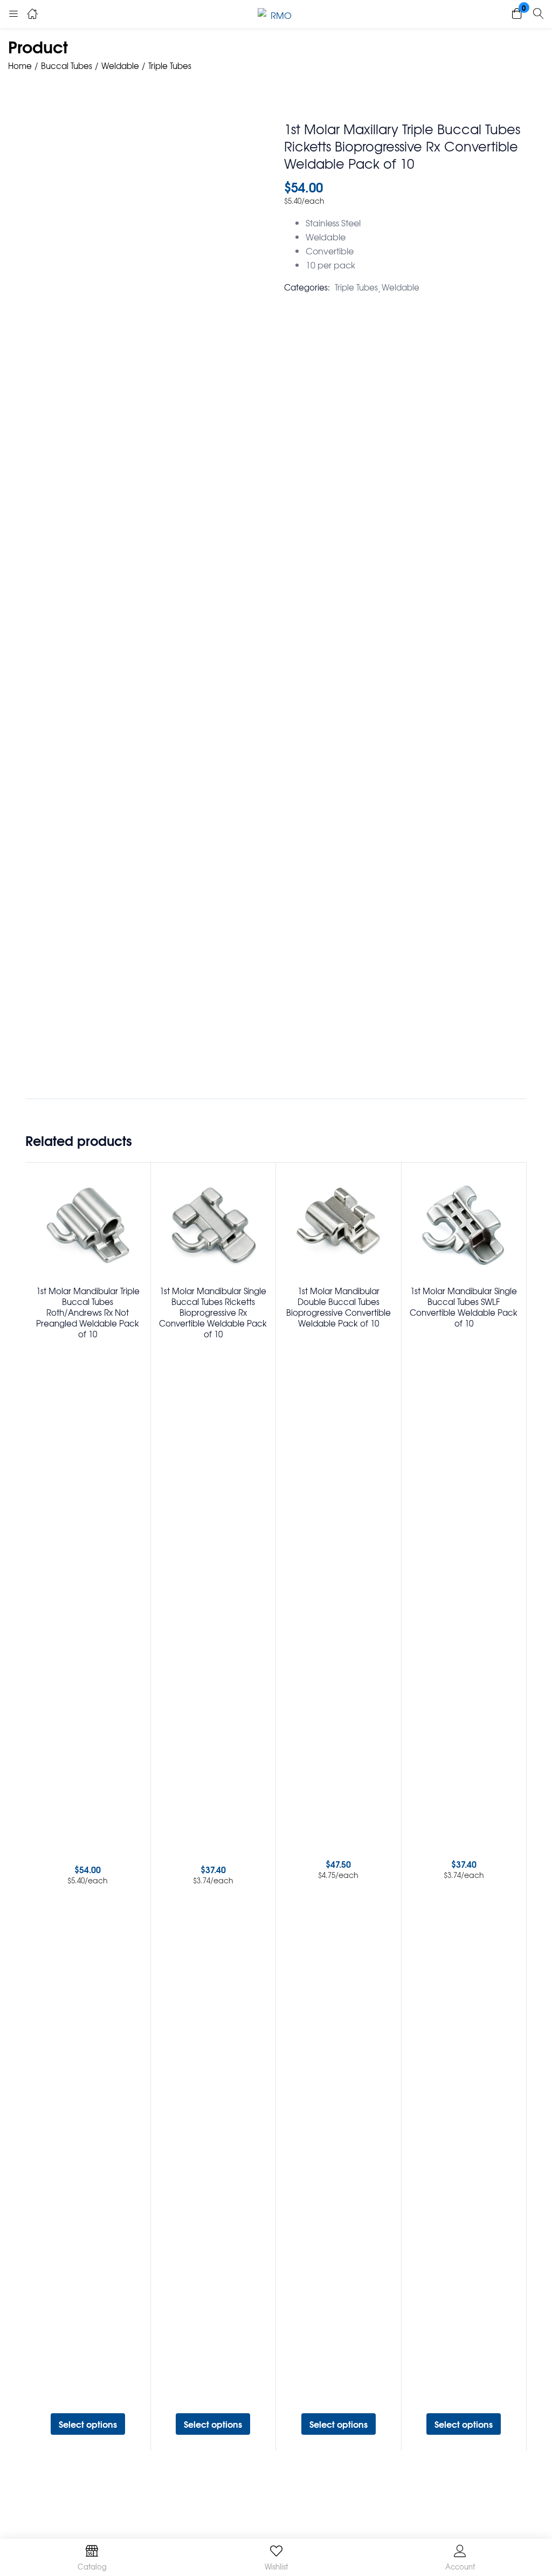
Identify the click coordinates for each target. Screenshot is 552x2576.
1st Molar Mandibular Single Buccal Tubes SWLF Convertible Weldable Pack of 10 (464, 1307)
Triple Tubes (170, 66)
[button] (517, 14)
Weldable (120, 66)
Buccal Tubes (67, 66)
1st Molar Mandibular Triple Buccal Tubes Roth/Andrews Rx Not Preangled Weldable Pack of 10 (88, 1313)
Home (20, 66)
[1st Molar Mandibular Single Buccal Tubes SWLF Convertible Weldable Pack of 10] (464, 1225)
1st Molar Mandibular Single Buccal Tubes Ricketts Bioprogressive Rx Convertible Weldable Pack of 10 (213, 1313)
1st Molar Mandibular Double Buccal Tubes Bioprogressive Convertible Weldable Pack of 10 (339, 1307)
